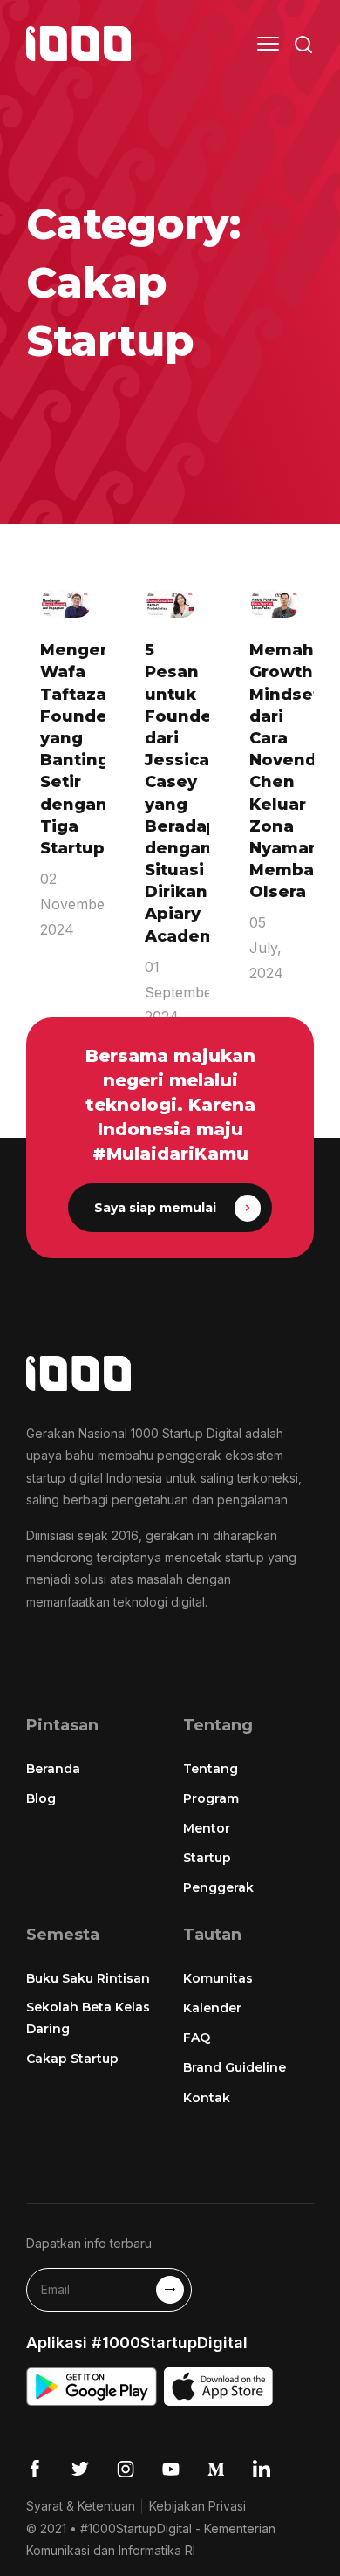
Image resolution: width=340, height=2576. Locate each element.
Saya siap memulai (155, 1208)
